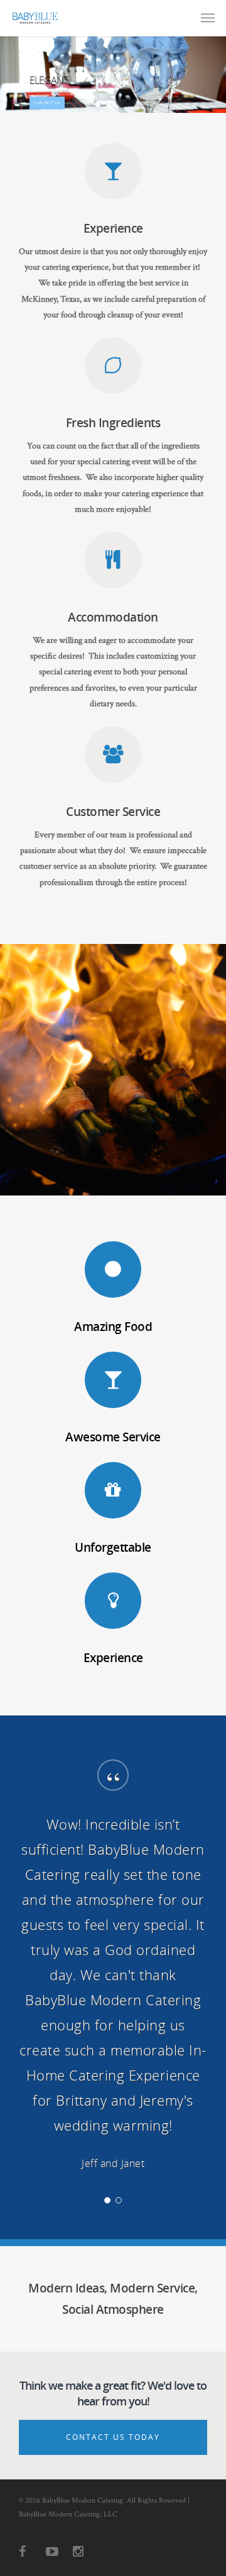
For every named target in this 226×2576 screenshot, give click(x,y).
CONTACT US (47, 103)
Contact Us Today (113, 2437)
